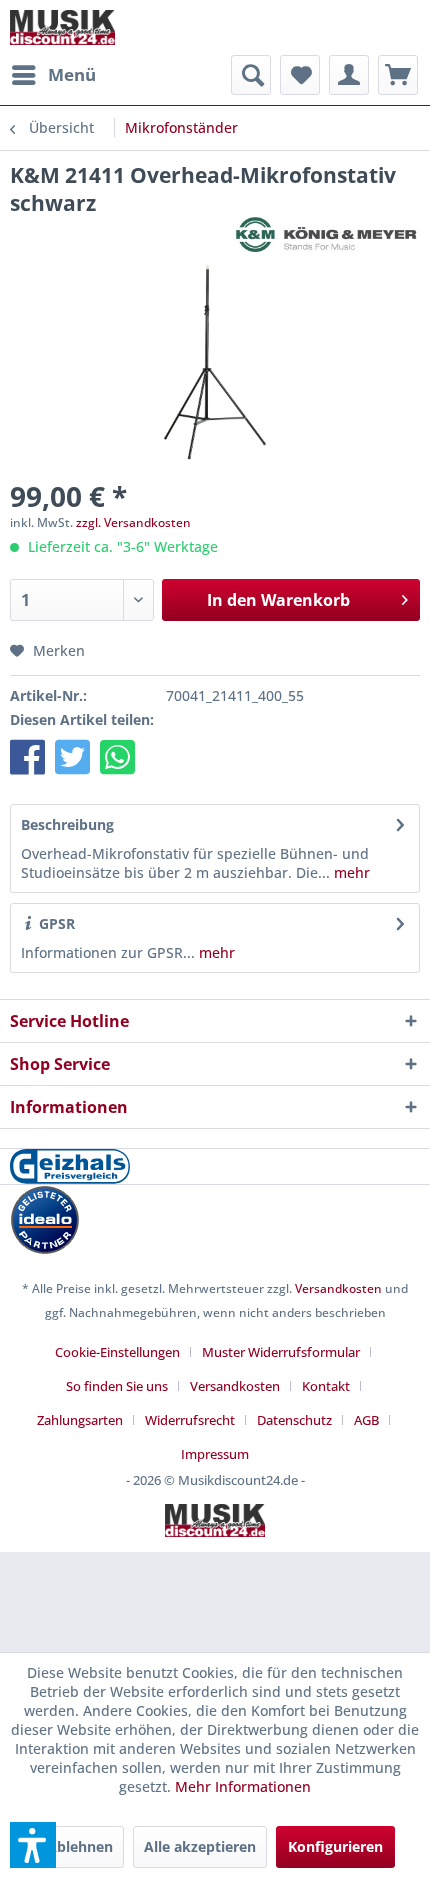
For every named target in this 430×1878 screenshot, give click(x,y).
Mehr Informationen (243, 1786)
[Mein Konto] (349, 75)
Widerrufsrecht (190, 1420)
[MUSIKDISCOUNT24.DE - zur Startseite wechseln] (62, 27)
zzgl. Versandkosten (133, 522)
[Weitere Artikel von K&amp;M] (328, 234)
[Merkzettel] (300, 75)
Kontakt (326, 1386)
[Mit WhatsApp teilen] (117, 756)
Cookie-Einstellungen (117, 1352)
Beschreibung (67, 824)
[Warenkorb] (398, 75)
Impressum (215, 1454)
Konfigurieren (335, 1846)
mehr (350, 872)
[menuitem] (53, 75)
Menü (72, 74)
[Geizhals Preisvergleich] (215, 1166)
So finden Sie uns (117, 1386)
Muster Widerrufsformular (281, 1352)
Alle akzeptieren (200, 1846)
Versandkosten (338, 1288)
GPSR (55, 923)
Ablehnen (80, 1846)
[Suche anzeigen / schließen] (251, 75)
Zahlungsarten (80, 1420)
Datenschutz (294, 1420)
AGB (366, 1420)
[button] (27, 756)
